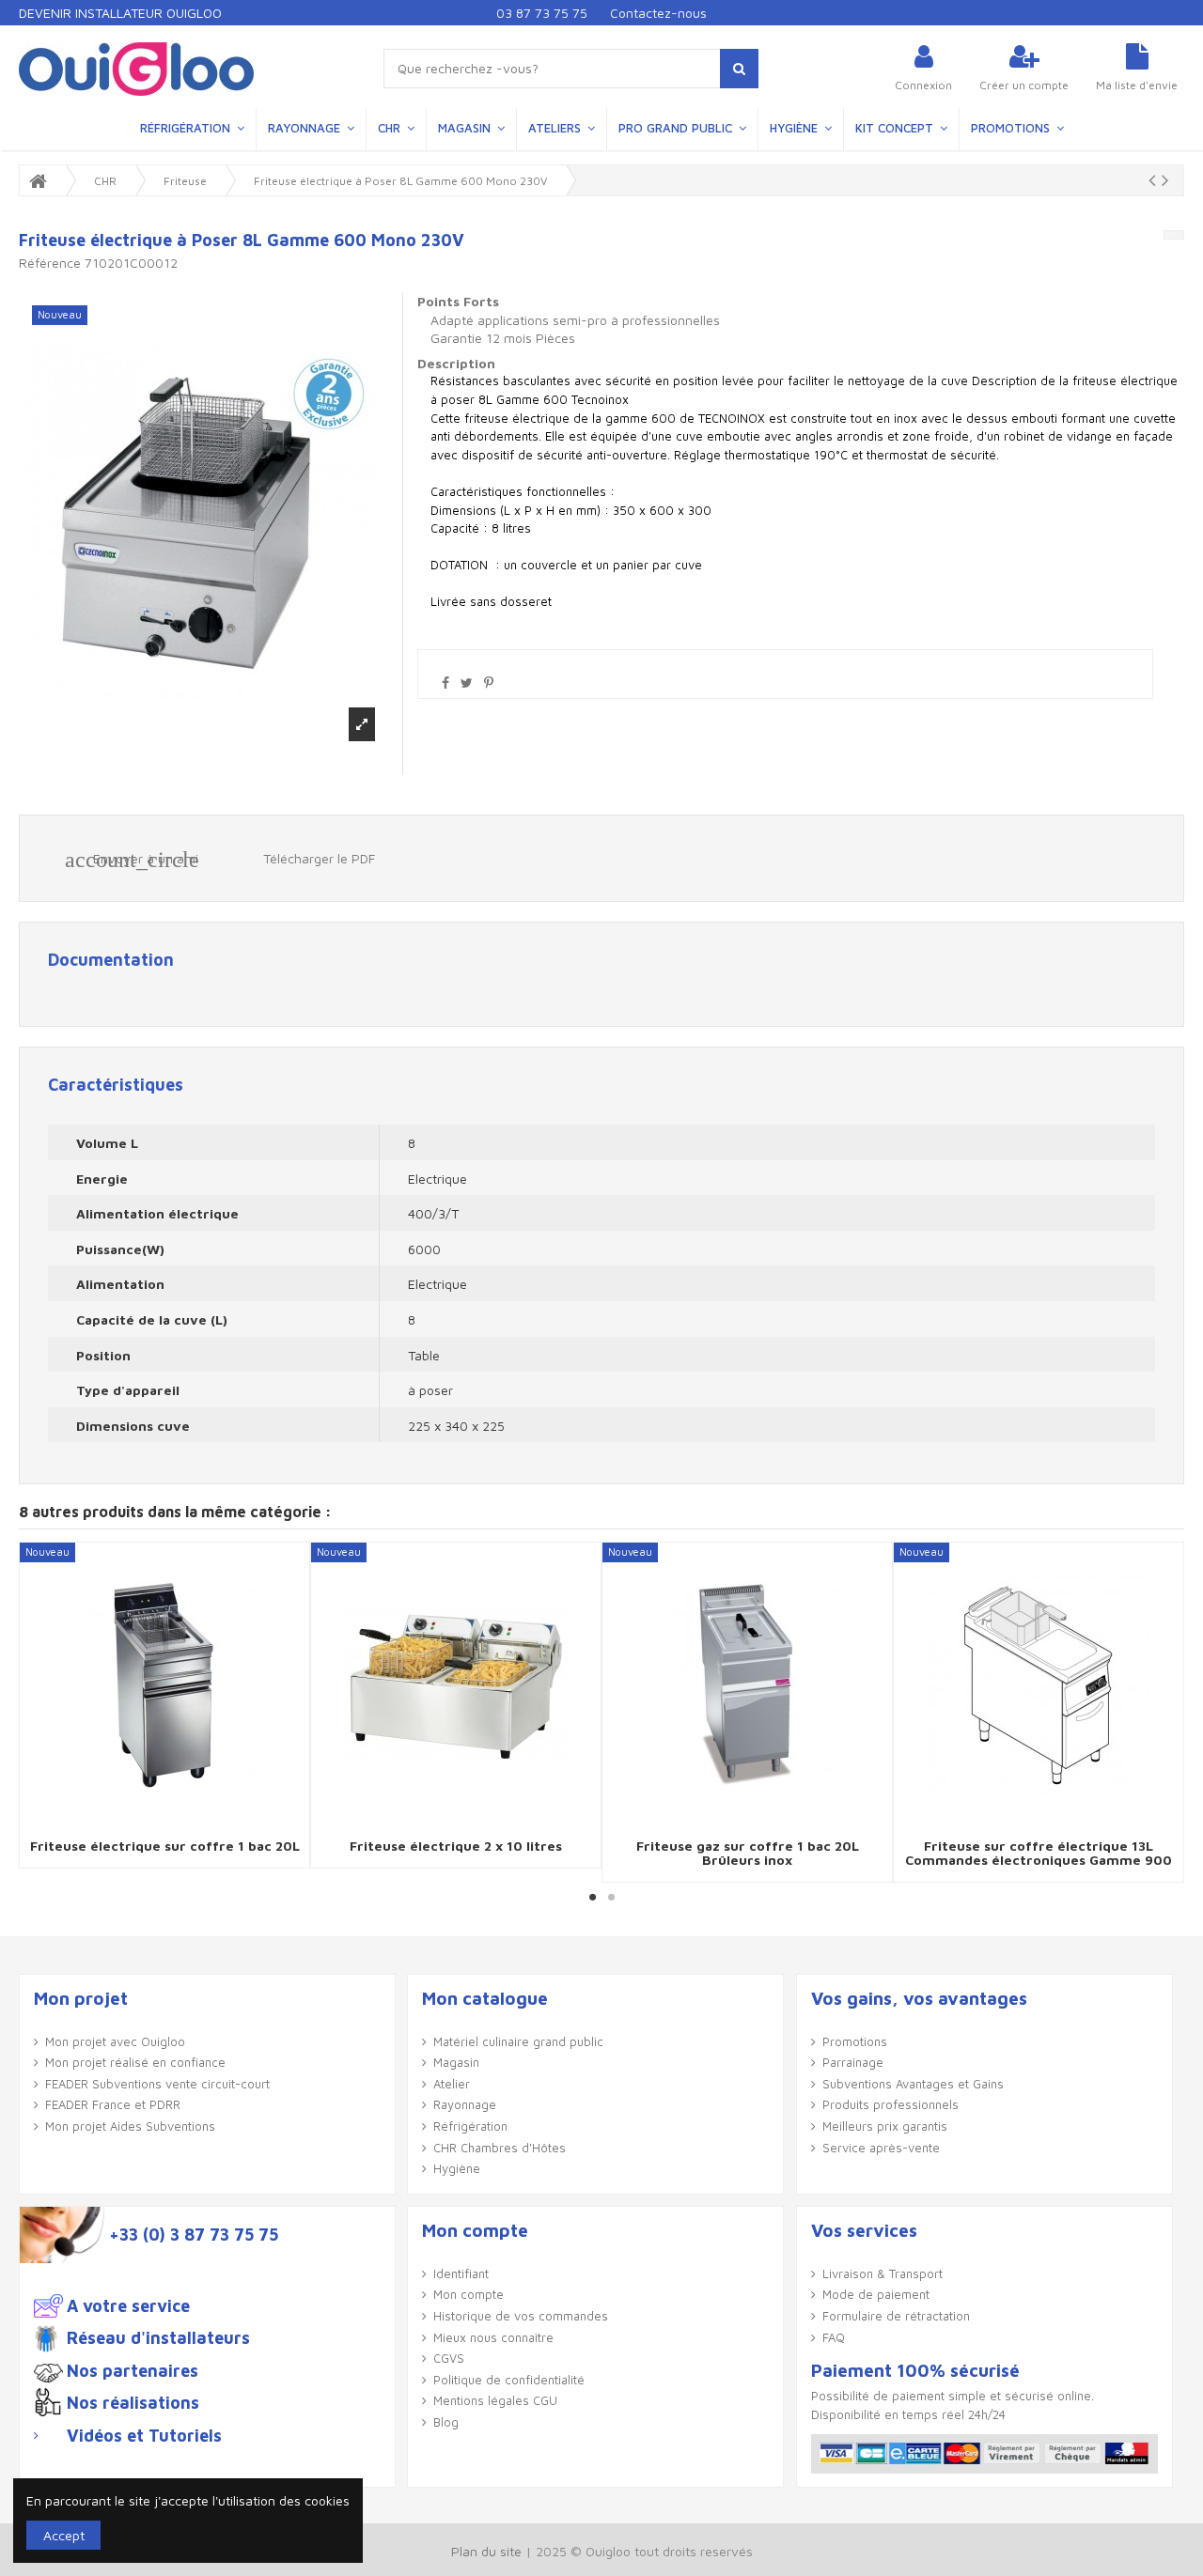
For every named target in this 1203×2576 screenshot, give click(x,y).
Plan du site (486, 2551)
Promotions (855, 2041)
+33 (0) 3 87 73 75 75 (194, 2235)
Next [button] (1168, 1712)
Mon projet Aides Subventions (130, 2126)
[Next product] (1165, 179)
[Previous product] (1155, 179)
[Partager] (445, 683)
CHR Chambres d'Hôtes (500, 2148)
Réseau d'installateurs (158, 2338)
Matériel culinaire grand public (518, 2041)
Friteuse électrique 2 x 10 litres (456, 1846)
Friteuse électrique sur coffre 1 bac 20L (165, 1846)
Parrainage (853, 2062)
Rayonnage (465, 2104)
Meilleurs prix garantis (885, 2126)
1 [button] (592, 1897)
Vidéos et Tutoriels (144, 2436)
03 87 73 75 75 (542, 13)
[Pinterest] (489, 683)
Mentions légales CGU (495, 2400)
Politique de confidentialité (509, 2380)
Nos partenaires (133, 2371)
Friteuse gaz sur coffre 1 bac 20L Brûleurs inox (748, 1853)
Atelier (452, 2084)
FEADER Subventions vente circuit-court (157, 2084)
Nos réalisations (133, 2403)
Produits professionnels (891, 2104)
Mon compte (469, 2294)
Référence (50, 263)
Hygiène (457, 2168)
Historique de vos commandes (521, 2316)
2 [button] (611, 1897)
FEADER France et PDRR (113, 2104)
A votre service (128, 2306)
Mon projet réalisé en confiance (135, 2062)
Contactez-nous (658, 13)
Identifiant (461, 2273)
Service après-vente (881, 2148)
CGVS (449, 2358)
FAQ (834, 2337)
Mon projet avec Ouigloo (115, 2041)
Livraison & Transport (883, 2273)
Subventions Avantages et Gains (913, 2084)
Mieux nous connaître (493, 2337)
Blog (446, 2422)
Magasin (456, 2062)
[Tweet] (467, 683)
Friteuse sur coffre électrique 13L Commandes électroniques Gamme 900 (1039, 1853)
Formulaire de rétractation (896, 2316)
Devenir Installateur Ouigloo (120, 13)
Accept (64, 2535)
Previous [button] (35, 1712)
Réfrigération (470, 2126)
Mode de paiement (876, 2294)
